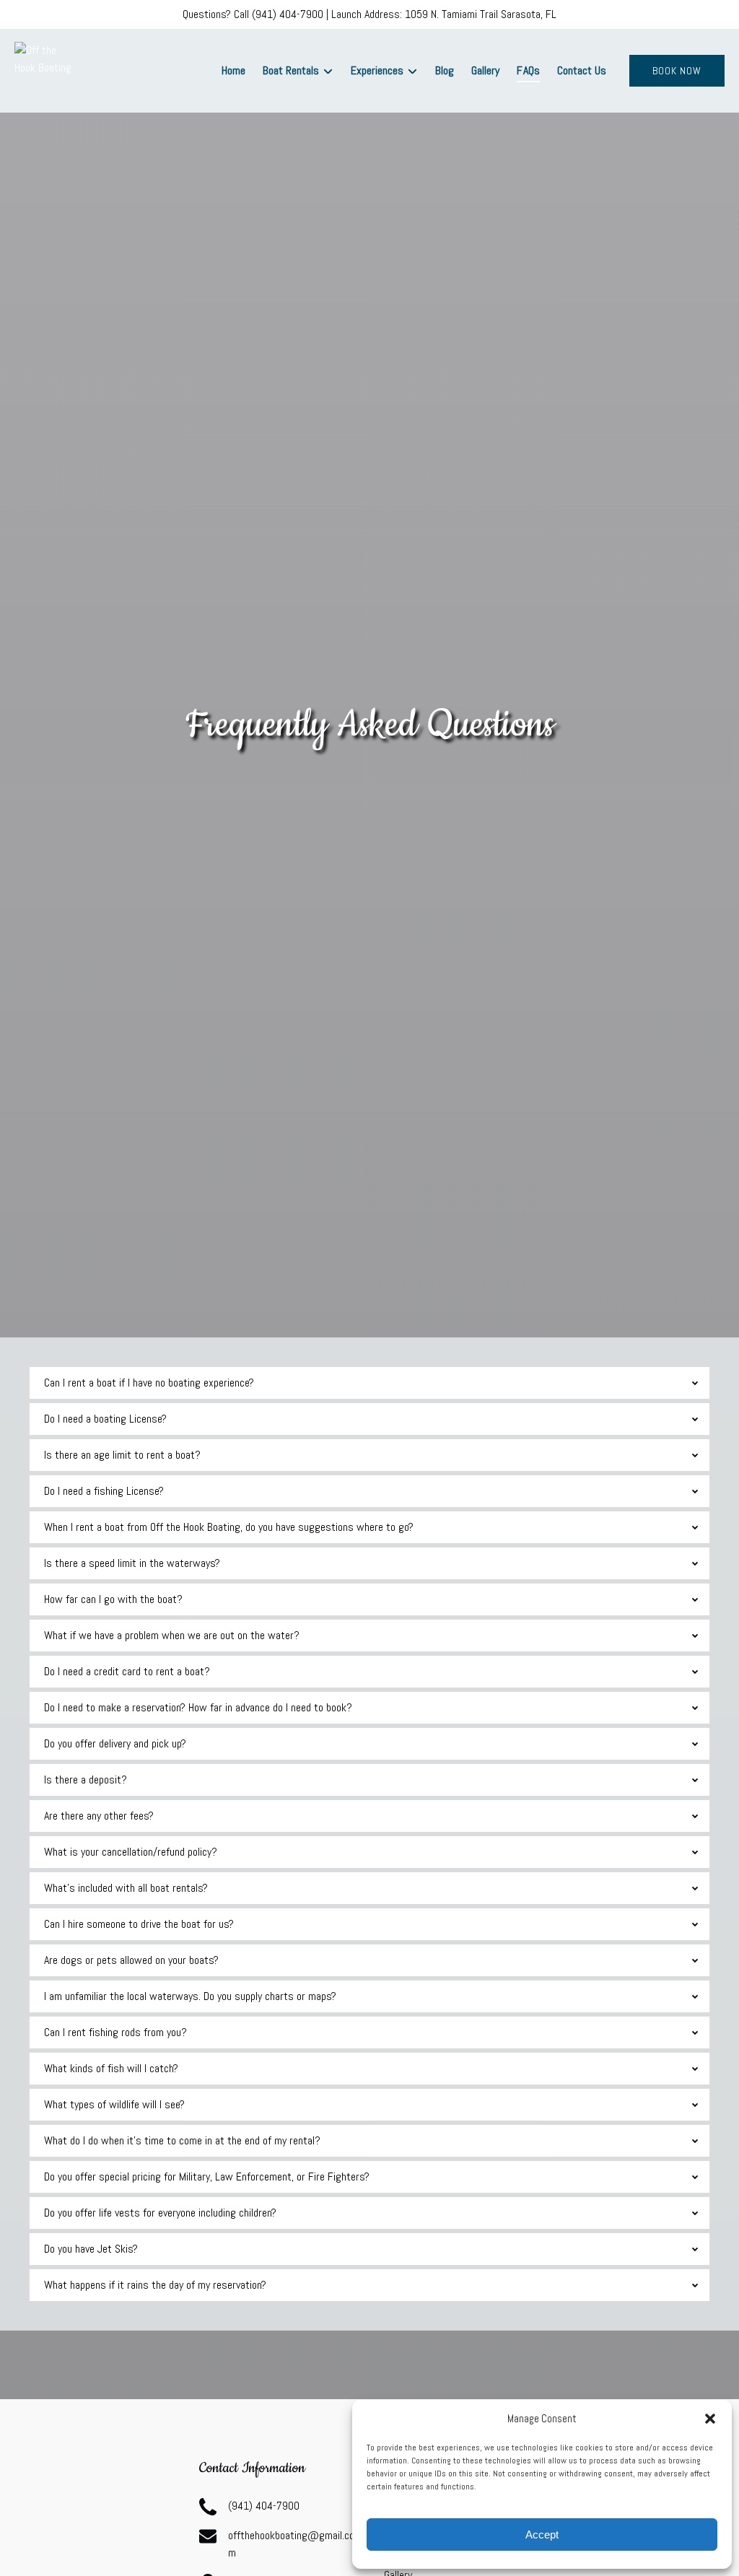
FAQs (528, 70)
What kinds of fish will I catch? (111, 2068)
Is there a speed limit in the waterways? (132, 1563)
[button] (710, 2419)
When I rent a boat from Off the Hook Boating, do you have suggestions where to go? (229, 1527)
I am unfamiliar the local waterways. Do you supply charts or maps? (190, 1996)
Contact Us (582, 70)
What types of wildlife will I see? (114, 2104)
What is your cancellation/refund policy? (131, 1852)
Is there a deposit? (86, 1780)
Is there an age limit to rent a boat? (122, 1455)
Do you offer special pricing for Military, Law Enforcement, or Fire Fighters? (207, 2176)
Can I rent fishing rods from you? (115, 2032)
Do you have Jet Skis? (91, 2249)
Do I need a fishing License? (104, 1491)
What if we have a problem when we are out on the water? (172, 1635)
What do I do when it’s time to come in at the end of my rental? (182, 2140)
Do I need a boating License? (105, 1419)
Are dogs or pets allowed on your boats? (131, 1960)
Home (233, 70)
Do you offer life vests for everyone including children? (160, 2213)
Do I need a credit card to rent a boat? (127, 1671)
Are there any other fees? (99, 1816)
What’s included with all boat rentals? (126, 1888)
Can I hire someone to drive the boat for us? (139, 1924)
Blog (445, 70)
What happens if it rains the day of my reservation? (155, 2285)
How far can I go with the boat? (113, 1599)
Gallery (485, 70)
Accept (542, 2534)
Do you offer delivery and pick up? (115, 1743)
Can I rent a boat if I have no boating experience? (149, 1383)
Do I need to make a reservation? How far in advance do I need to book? (198, 1707)
